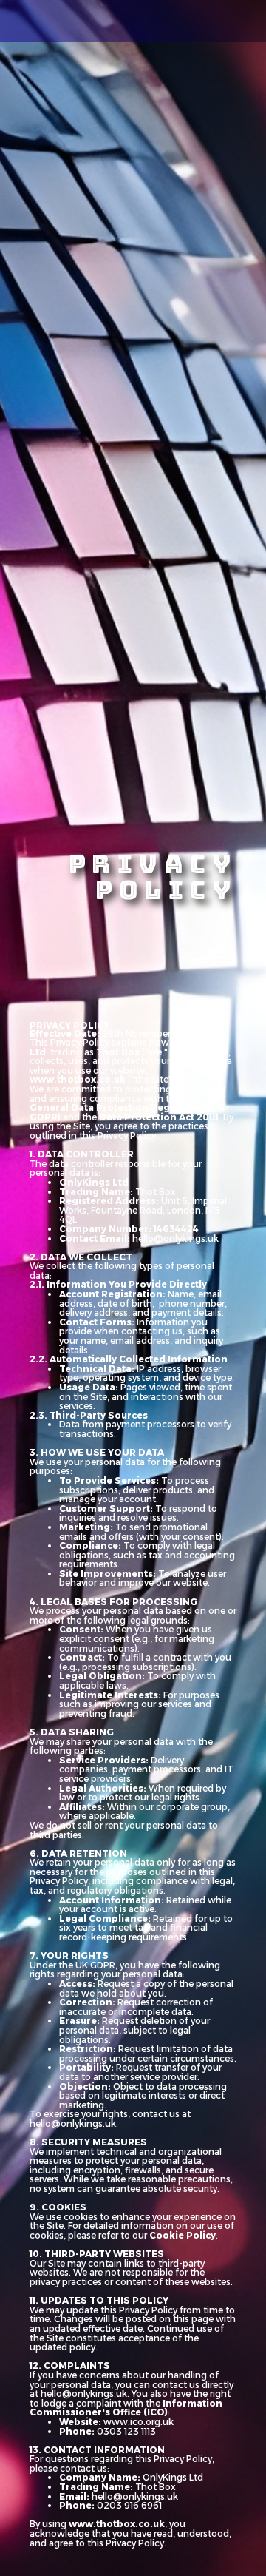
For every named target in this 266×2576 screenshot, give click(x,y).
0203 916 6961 (129, 2505)
